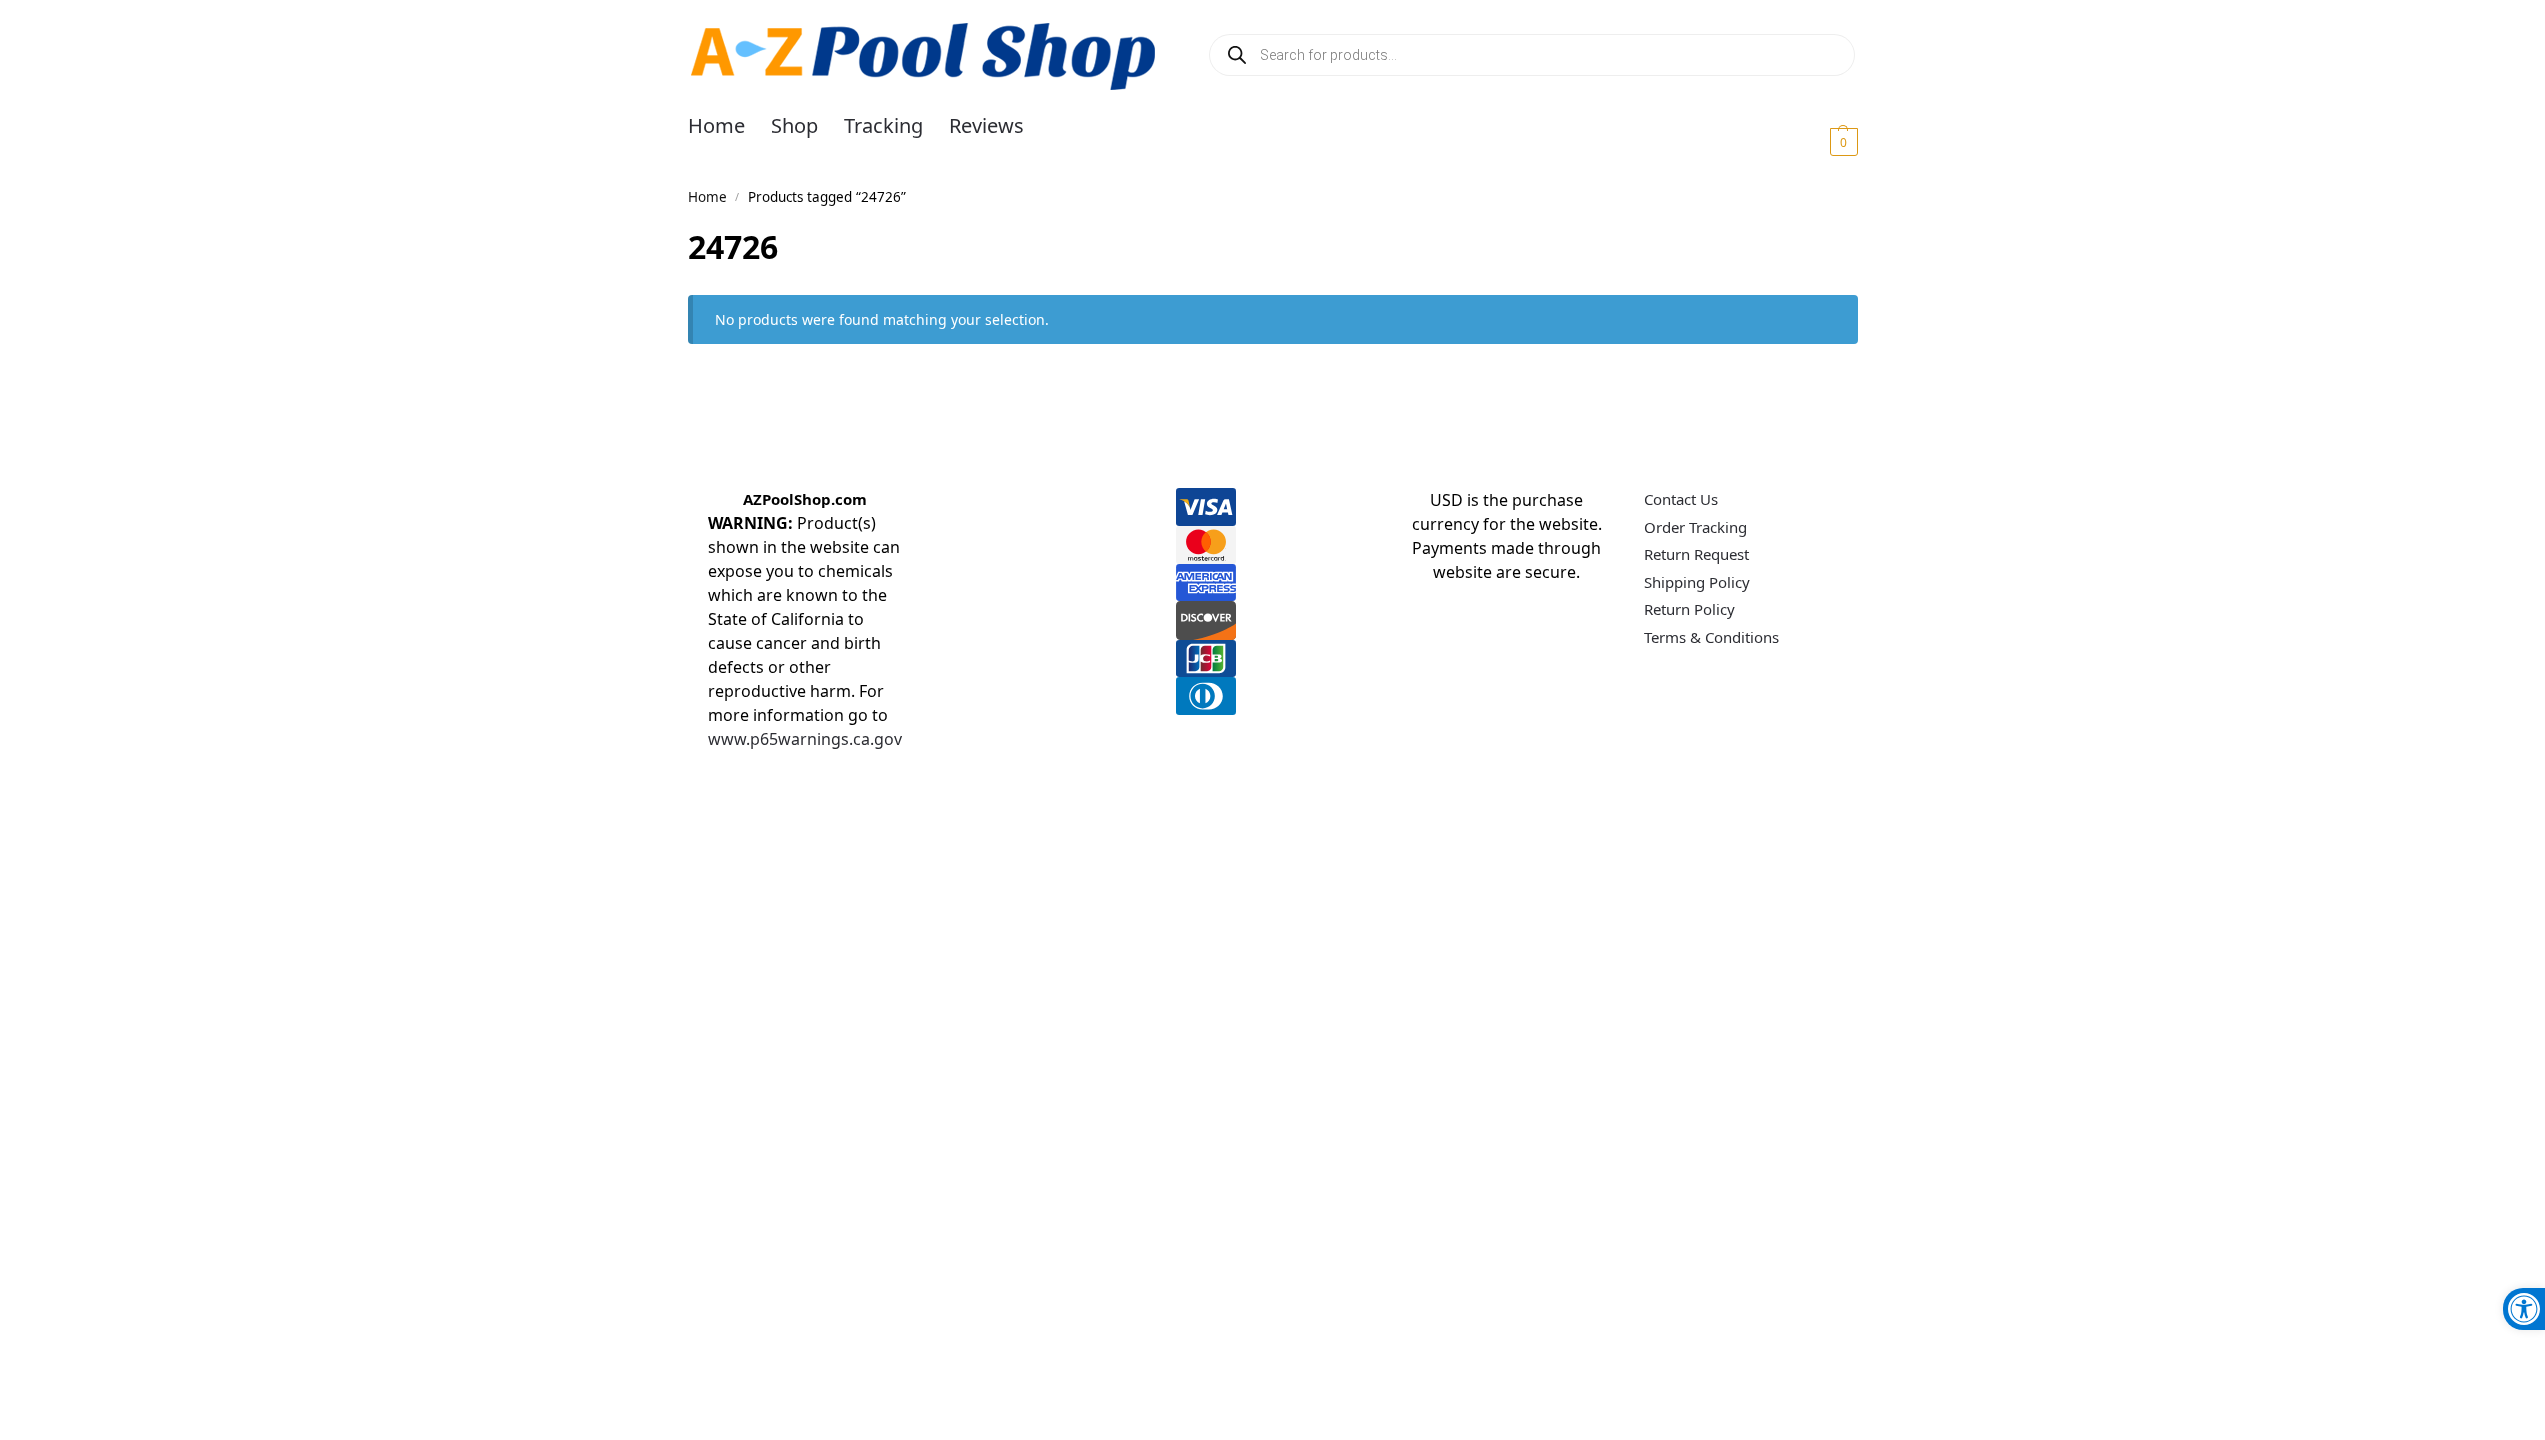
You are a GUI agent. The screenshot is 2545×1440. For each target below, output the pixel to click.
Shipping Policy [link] (1697, 582)
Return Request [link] (1696, 554)
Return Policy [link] (1689, 609)
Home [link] (707, 197)
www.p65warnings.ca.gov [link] (805, 739)
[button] (1819, 141)
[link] (2524, 1309)
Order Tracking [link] (1695, 527)
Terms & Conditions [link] (1711, 637)
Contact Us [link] (1681, 499)
